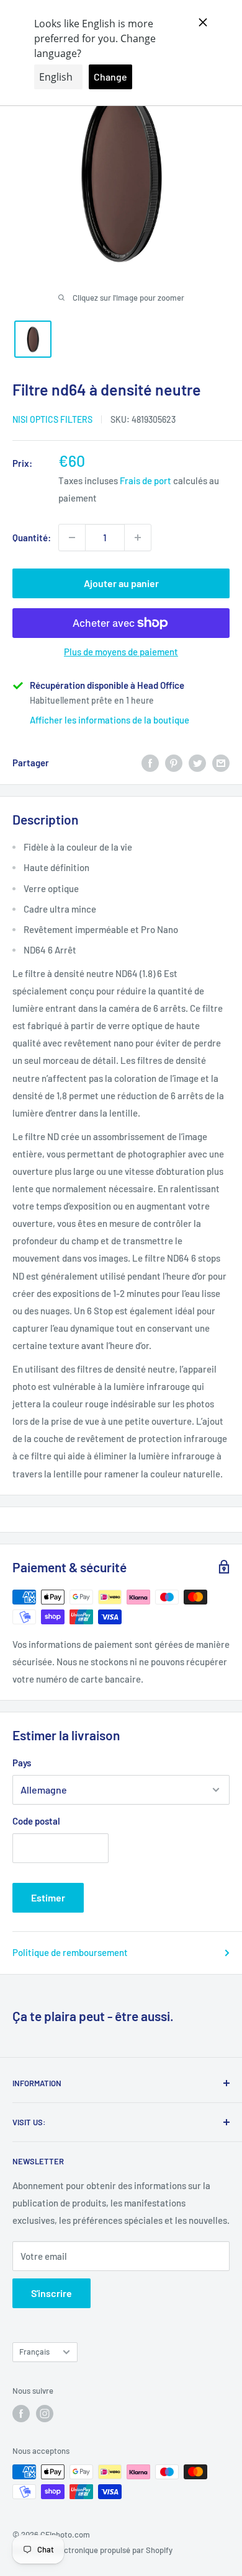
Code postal (36, 1821)
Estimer (48, 1897)
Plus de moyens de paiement (121, 652)
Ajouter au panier (121, 583)
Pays (22, 1763)
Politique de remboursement (70, 1952)
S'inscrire (52, 2293)
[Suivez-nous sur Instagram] (45, 2414)
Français (34, 2352)
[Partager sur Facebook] (150, 763)
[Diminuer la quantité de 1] (72, 538)
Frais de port (146, 480)
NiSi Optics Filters (52, 419)
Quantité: (32, 538)
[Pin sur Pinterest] (174, 763)
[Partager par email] (221, 763)
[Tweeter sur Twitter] (197, 763)
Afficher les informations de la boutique (110, 720)
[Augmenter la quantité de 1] (138, 538)
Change (110, 77)
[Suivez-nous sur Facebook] (21, 2414)
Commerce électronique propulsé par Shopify (92, 2550)
